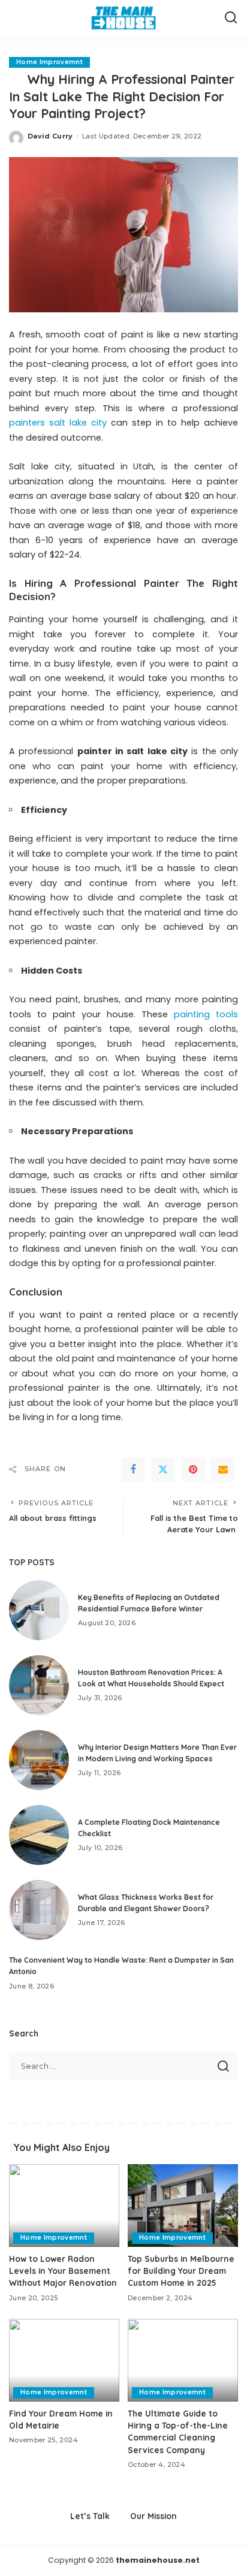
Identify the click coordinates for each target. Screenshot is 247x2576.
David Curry (50, 136)
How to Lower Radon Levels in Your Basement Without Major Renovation (63, 2271)
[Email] (223, 1469)
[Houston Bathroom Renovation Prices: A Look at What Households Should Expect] (39, 1685)
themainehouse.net (158, 2560)
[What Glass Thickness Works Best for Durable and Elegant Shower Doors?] (39, 1910)
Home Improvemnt (49, 62)
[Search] (231, 18)
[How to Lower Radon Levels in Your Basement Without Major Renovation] (64, 2206)
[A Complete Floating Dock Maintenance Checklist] (39, 1835)
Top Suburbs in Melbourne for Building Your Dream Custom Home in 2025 (181, 2271)
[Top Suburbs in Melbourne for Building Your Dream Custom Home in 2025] (183, 2206)
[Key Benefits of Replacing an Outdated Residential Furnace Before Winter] (39, 1610)
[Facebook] (133, 1469)
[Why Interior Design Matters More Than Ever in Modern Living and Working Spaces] (39, 1760)
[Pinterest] (193, 1469)
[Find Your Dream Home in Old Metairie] (64, 2360)
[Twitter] (163, 1469)
